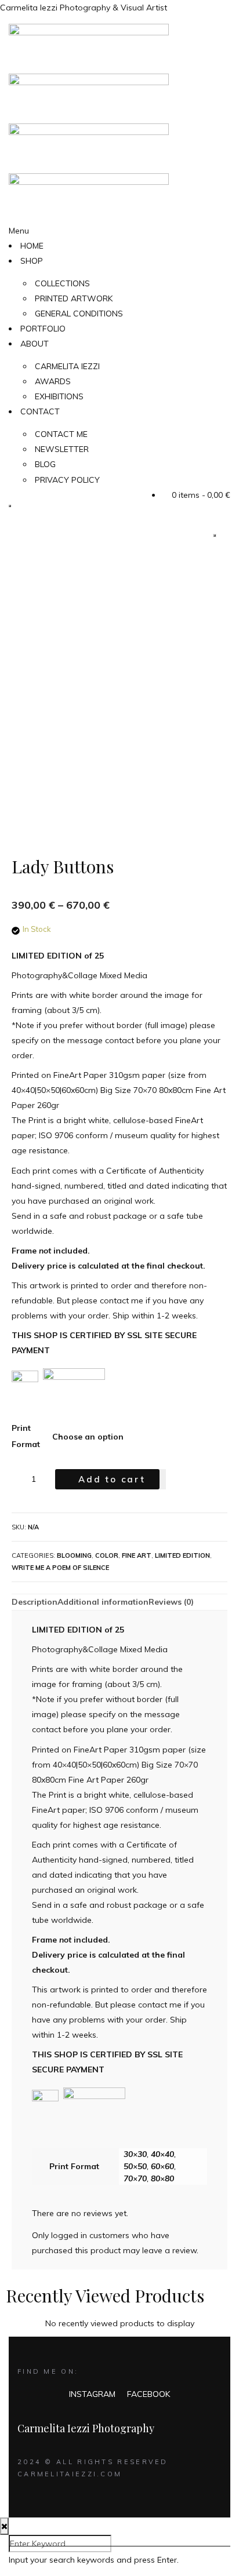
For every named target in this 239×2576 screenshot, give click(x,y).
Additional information (103, 1602)
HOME (32, 246)
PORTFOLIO (43, 329)
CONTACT (40, 411)
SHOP (32, 261)
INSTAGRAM (92, 2394)
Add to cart (112, 1479)
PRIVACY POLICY (67, 480)
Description (35, 1602)
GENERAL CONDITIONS (79, 314)
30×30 (135, 2154)
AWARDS (53, 381)
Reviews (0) (171, 1602)
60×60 (162, 2166)
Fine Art (137, 1555)
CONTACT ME (61, 434)
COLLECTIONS (62, 283)
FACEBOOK (149, 2394)
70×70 (135, 2178)
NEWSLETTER (62, 449)
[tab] (35, 1602)
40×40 (162, 2154)
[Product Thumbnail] (215, 535)
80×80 (162, 2178)
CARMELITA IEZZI (67, 366)
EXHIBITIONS (59, 396)
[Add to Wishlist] (163, 1479)
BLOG (45, 464)
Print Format (26, 1436)
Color (107, 1555)
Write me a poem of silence (60, 1568)
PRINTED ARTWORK (74, 298)
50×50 (135, 2166)
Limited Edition (182, 1555)
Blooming (74, 1555)
